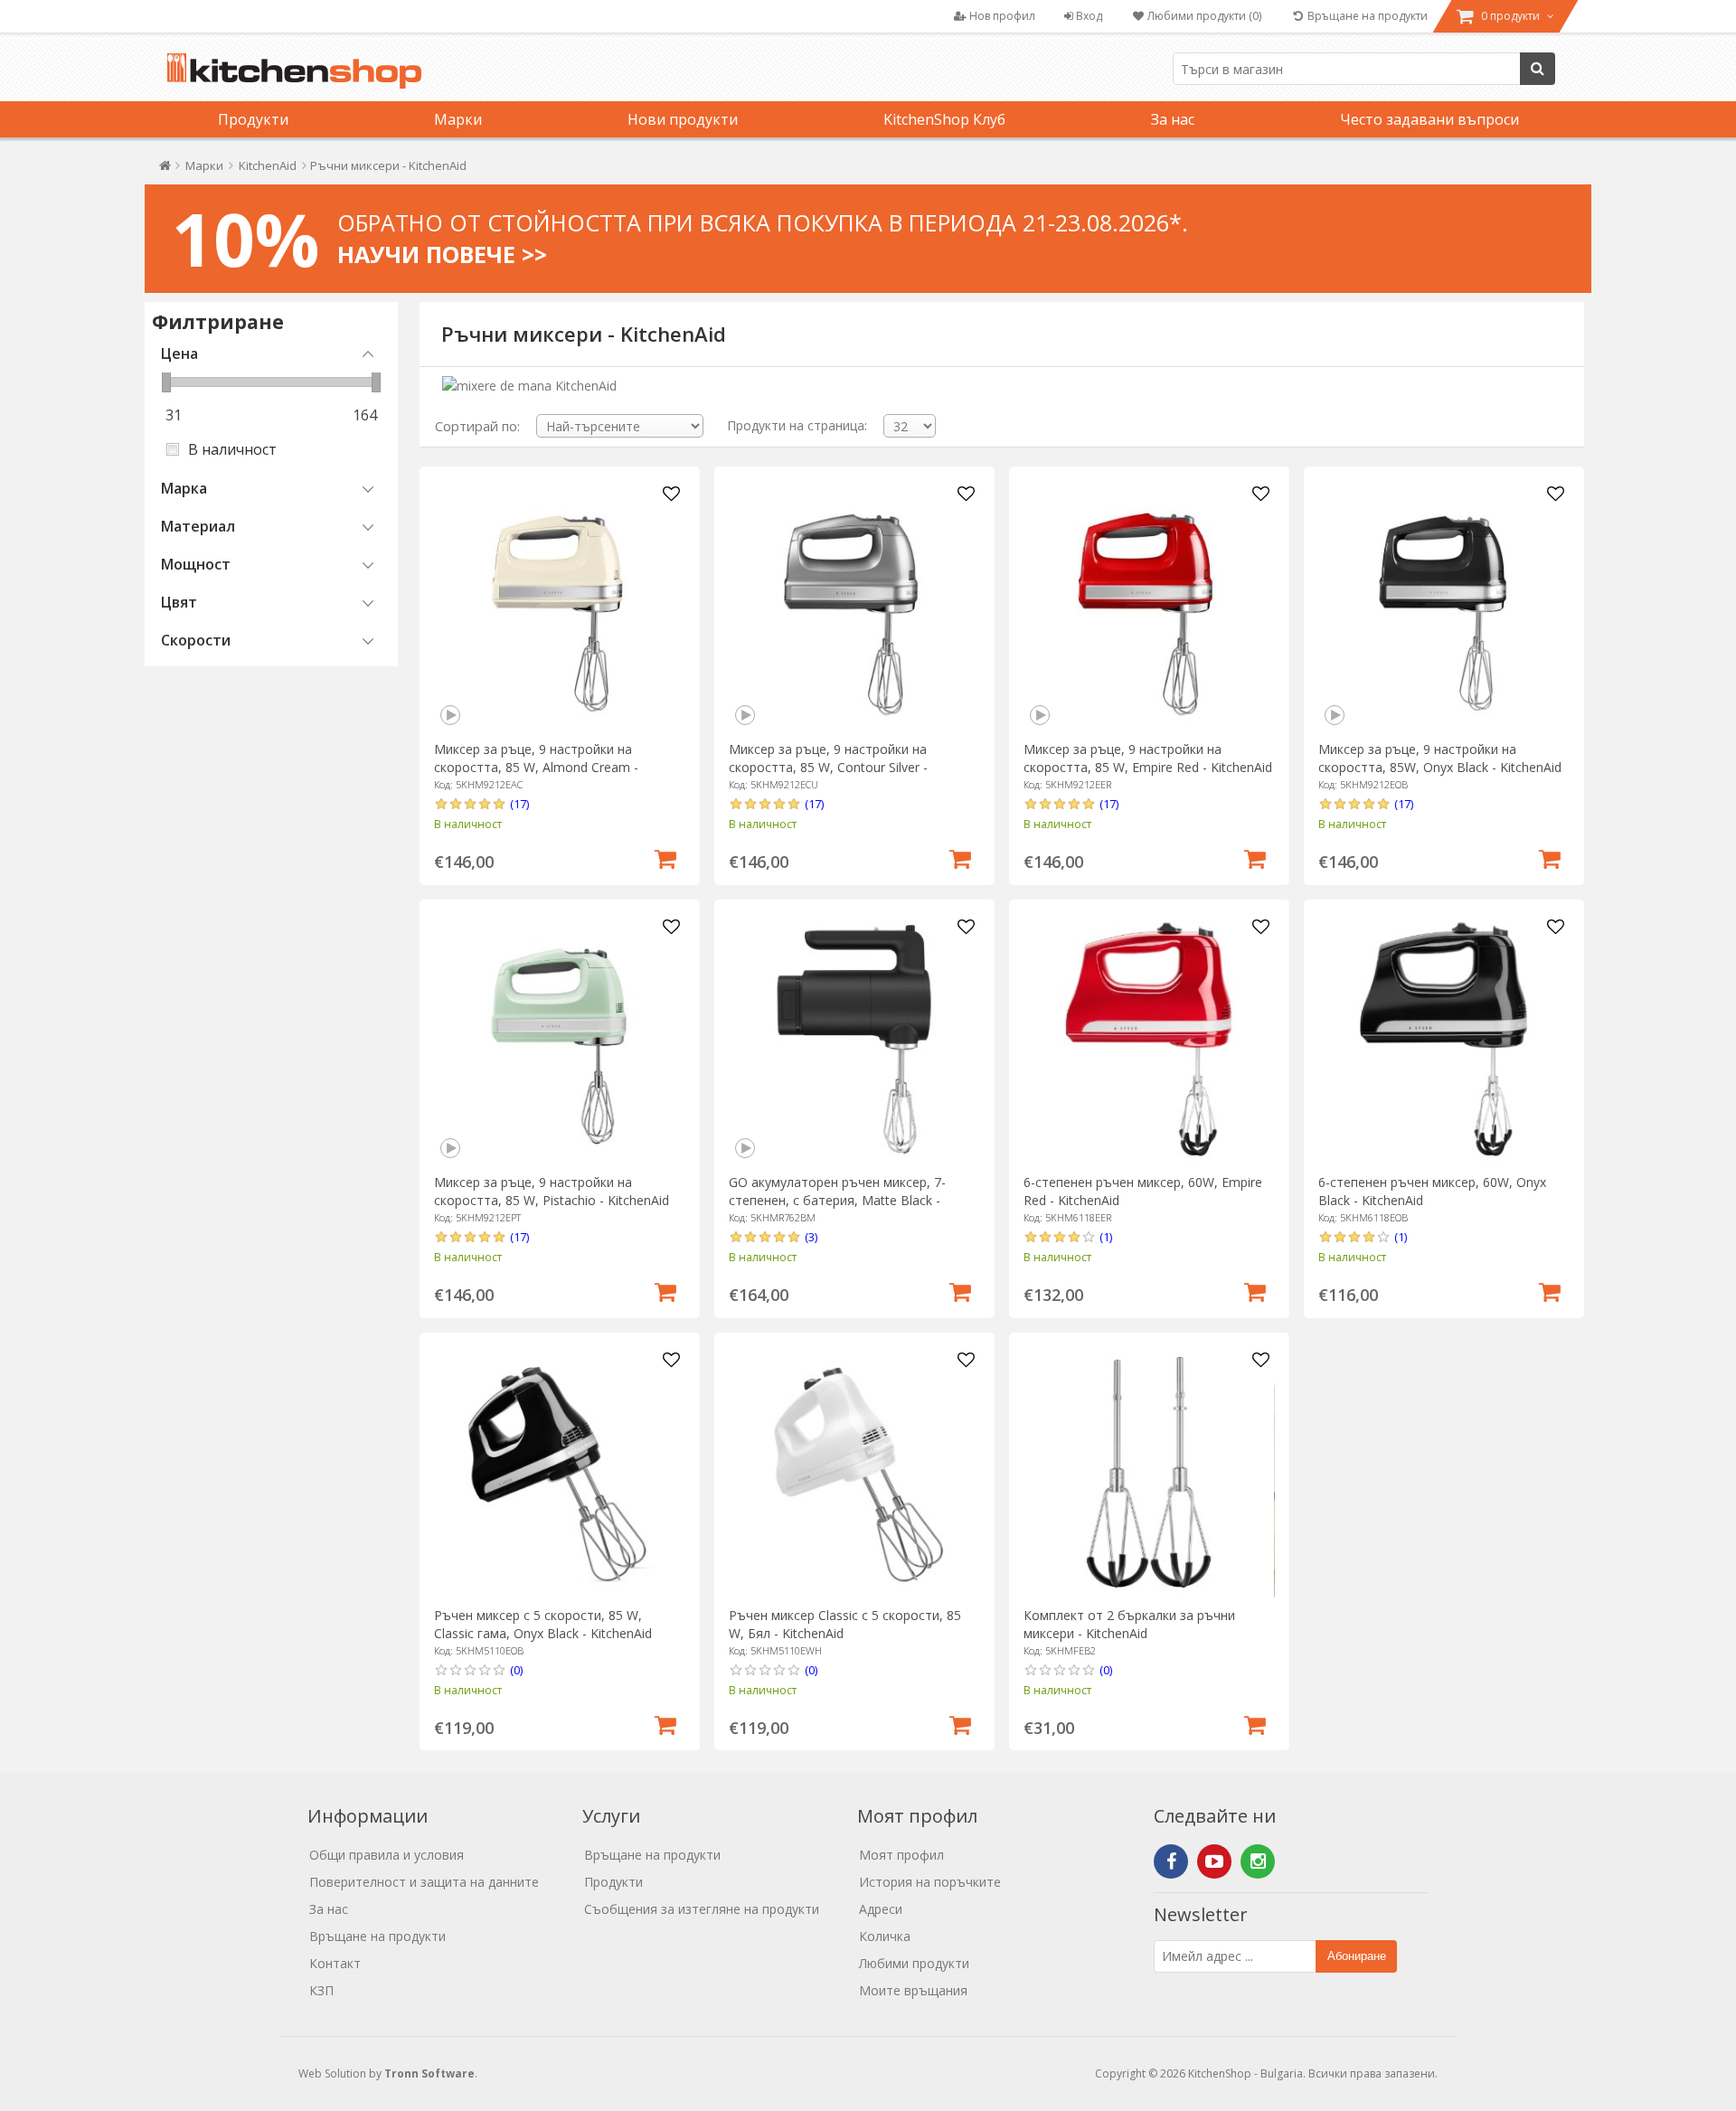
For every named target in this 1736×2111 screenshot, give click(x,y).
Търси (1538, 69)
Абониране (1357, 1956)
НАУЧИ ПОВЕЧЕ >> (442, 254)
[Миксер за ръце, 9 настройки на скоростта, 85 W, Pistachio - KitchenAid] (559, 1039)
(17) (519, 804)
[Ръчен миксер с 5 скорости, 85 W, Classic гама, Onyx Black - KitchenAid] (559, 1472)
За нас (1173, 119)
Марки (458, 119)
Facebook (1171, 1861)
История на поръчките (930, 1882)
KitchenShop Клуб (944, 119)
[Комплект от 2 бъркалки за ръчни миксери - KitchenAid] (1149, 1472)
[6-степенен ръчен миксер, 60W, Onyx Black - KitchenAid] (1444, 1039)
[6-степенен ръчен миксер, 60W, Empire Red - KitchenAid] (1149, 1039)
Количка (885, 1936)
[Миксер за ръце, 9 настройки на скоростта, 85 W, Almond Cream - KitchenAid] (559, 606)
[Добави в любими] (672, 495)
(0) (516, 1670)
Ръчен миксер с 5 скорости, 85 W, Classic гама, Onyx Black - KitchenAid (543, 1624)
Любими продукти (914, 1963)
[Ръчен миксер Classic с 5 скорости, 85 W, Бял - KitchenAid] (854, 1472)
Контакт (335, 1963)
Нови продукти (683, 119)
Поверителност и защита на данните (424, 1882)
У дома (165, 170)
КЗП (321, 1990)
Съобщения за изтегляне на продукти (702, 1909)
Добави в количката (665, 857)
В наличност (232, 449)
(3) (811, 1237)
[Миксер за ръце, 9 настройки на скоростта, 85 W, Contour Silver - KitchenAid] (854, 606)
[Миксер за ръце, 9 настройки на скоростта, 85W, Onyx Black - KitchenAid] (1444, 606)
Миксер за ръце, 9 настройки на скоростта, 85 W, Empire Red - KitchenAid (1148, 758)
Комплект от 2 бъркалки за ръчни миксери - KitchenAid (1129, 1624)
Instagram (1258, 1861)
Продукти (253, 119)
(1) (1106, 1237)
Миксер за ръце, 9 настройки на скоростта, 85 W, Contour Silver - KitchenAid (828, 767)
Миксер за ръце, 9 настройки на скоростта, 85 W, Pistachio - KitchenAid (552, 1191)
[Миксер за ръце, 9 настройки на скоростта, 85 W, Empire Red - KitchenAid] (1149, 606)
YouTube (1214, 1861)
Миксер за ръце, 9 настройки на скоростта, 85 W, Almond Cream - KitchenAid (536, 767)
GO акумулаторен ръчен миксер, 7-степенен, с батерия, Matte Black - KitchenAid (837, 1200)
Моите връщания (913, 1990)
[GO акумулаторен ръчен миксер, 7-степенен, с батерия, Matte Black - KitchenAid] (854, 1039)
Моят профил (901, 1855)
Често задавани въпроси (1429, 119)
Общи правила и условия (387, 1855)
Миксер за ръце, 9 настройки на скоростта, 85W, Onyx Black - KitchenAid (1440, 758)
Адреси (881, 1909)
